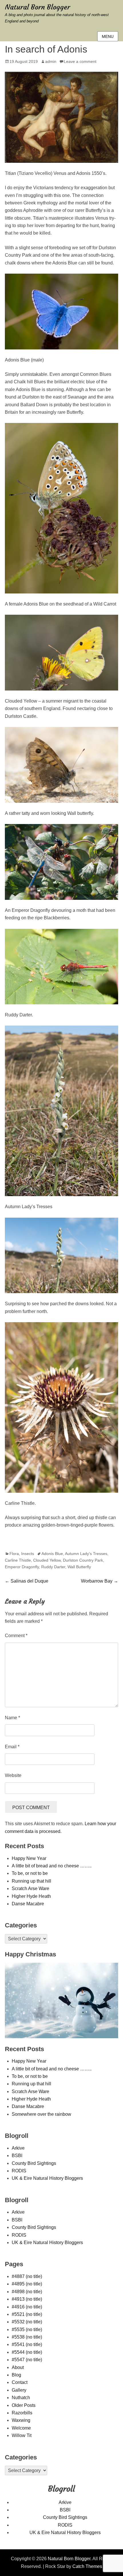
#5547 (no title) (27, 2360)
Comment (16, 1636)
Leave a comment (80, 61)
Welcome (21, 2428)
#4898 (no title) (27, 2292)
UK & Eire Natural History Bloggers (47, 2178)
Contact (20, 2382)
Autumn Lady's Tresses (86, 1554)
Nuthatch (21, 2398)
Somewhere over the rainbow (41, 2114)
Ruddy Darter (53, 1567)
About (18, 2367)
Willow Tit (22, 2435)
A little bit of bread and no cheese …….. (52, 1866)
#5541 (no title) (27, 2344)
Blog (16, 2375)
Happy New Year (29, 1858)
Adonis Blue (52, 1554)
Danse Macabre (28, 1904)
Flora (14, 1554)
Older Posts (24, 2405)
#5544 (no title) (27, 2352)
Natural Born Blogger (37, 7)
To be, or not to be (30, 1873)
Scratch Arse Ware (30, 1889)
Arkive (18, 2148)
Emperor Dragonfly (22, 1567)
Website (13, 1775)
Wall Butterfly (79, 1567)
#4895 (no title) (27, 2284)
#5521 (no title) (27, 2314)
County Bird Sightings (34, 2163)
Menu (108, 36)
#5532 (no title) (27, 2322)
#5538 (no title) (27, 2337)
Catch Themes (87, 2566)
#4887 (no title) (27, 2276)
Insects (28, 1554)
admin (51, 61)
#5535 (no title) (27, 2330)
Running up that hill (31, 1881)
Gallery (19, 2390)
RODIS (19, 2171)
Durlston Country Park (83, 1560)
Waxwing (21, 2420)
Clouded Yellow (47, 1560)
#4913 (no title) (27, 2299)
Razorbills (22, 2413)
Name (12, 1718)
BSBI (17, 2156)
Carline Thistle (18, 1560)
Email (12, 1747)
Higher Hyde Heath (31, 1896)
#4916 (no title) (27, 2307)
